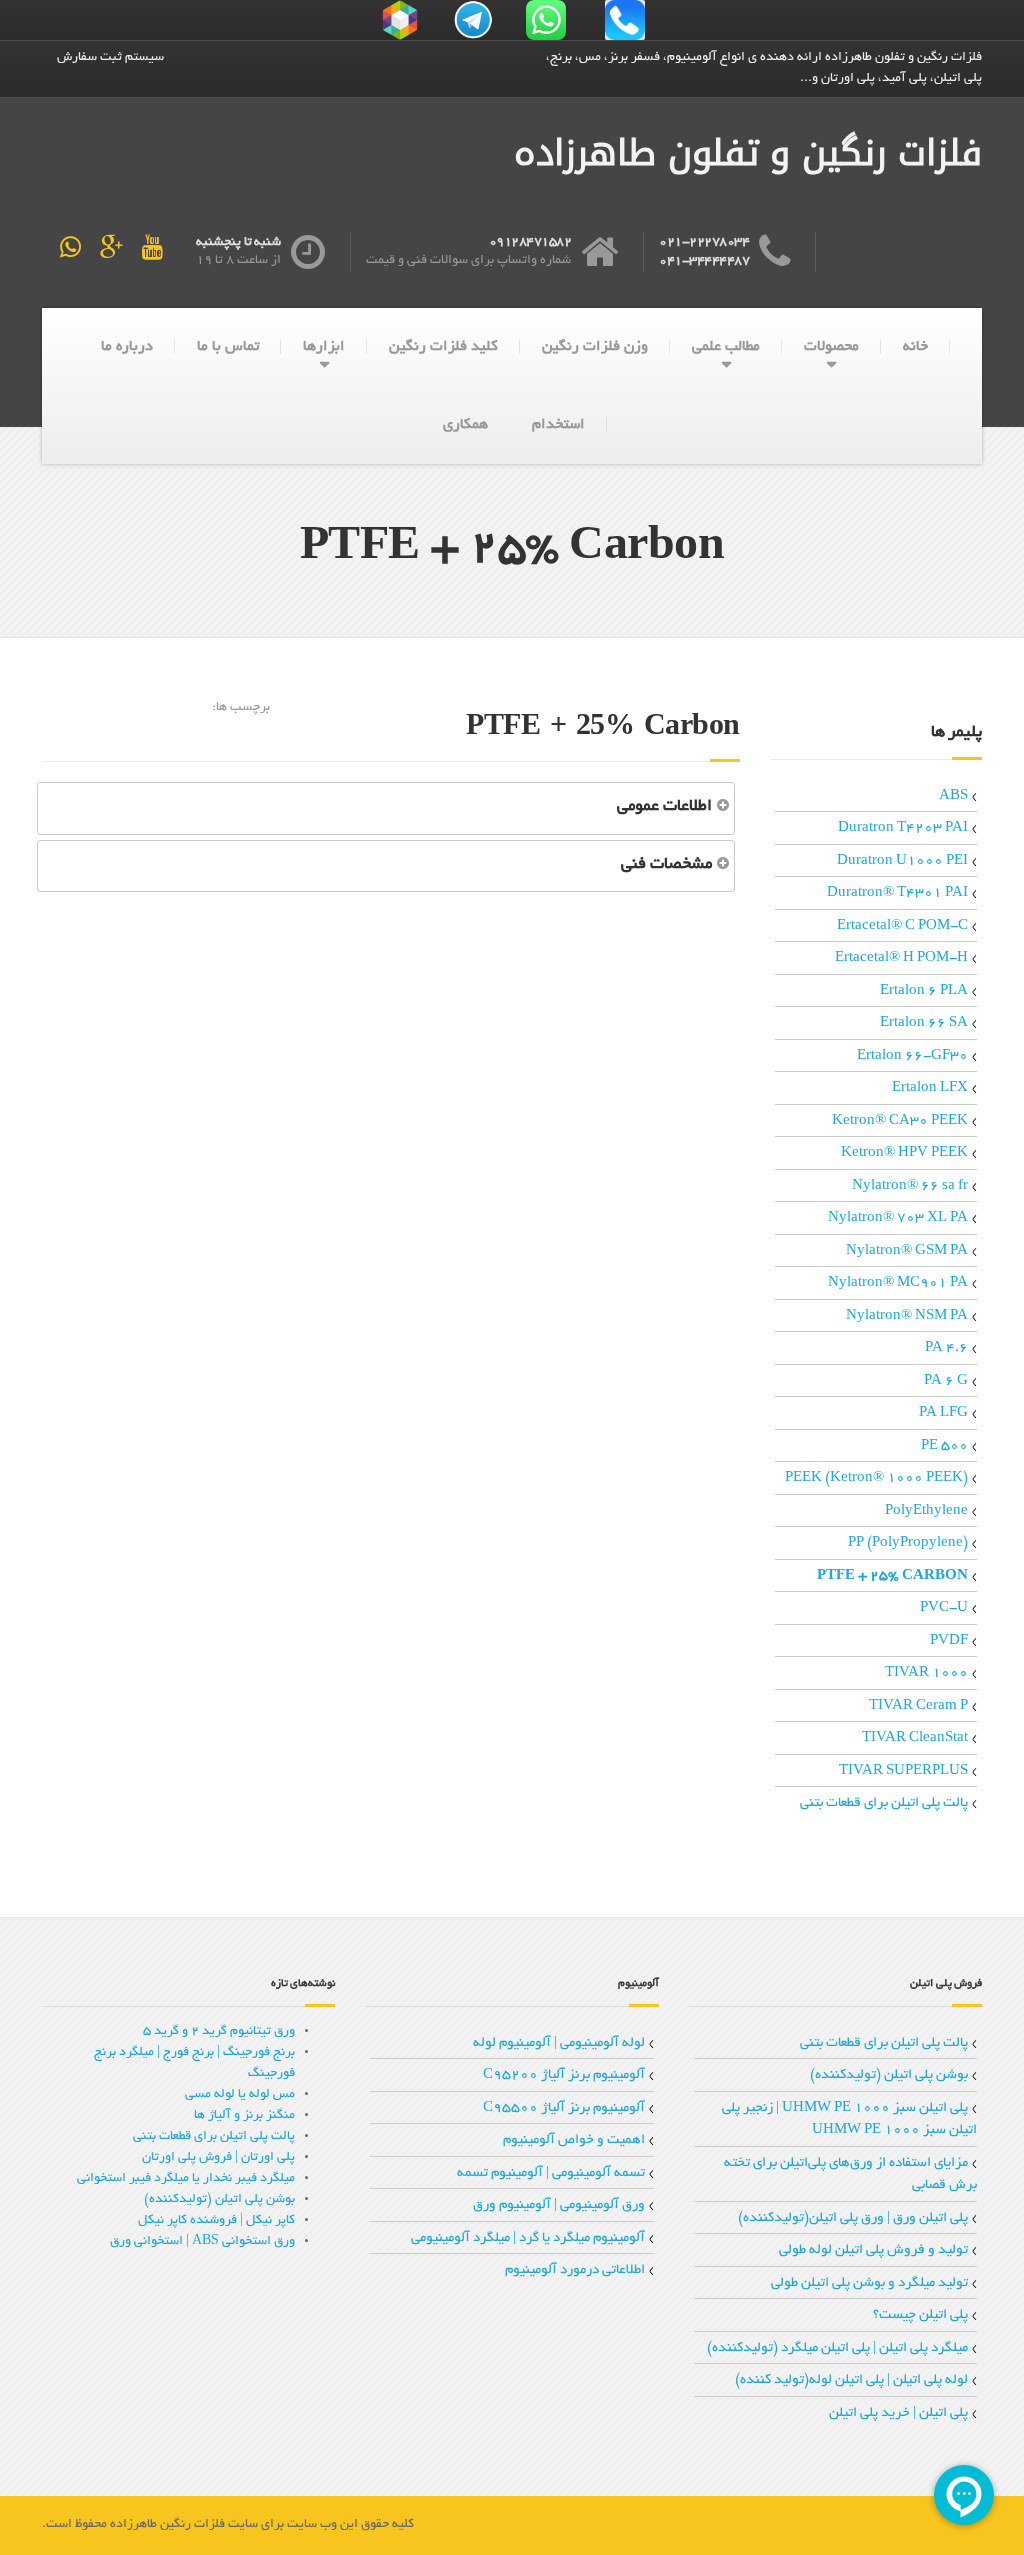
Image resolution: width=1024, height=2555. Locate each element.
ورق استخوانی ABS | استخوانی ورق (202, 2242)
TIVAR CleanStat (915, 1738)
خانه (915, 347)
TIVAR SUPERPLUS (903, 1771)
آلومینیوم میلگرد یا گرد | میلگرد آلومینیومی (528, 2238)
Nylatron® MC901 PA (898, 1283)
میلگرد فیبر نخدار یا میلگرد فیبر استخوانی (186, 2179)
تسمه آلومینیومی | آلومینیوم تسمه (551, 2173)
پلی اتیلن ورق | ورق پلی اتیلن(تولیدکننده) (853, 2218)
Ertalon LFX (930, 1088)
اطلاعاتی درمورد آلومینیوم (575, 2270)
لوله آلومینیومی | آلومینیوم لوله (559, 2043)
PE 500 (944, 1446)
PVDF (949, 1641)
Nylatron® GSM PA (907, 1251)
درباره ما (127, 347)
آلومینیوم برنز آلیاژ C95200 (564, 2075)
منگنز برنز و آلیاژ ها (244, 2116)
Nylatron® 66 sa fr (910, 1186)
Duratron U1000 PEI (902, 861)
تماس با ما (228, 347)
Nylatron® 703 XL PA (898, 1218)
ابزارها (324, 347)
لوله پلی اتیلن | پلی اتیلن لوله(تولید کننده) (851, 2380)
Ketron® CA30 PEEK (900, 1121)
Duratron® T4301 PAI (897, 893)
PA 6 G (946, 1381)
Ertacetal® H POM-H (901, 958)
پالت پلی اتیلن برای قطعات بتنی (884, 1803)
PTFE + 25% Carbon (892, 1576)
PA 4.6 (946, 1348)
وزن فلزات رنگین (595, 347)
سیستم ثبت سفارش (110, 58)
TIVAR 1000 (926, 1673)
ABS (953, 796)
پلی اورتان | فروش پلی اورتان (218, 2158)
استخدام (558, 425)
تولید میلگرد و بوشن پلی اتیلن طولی (869, 2283)
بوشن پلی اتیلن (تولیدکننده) (889, 2075)
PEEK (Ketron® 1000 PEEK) (876, 1478)
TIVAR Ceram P (918, 1706)
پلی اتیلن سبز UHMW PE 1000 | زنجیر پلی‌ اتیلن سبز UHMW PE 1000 (849, 2120)
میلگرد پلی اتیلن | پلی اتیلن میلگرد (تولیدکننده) (837, 2348)
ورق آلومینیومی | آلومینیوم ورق (559, 2205)
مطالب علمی (726, 347)
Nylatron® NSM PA (907, 1316)
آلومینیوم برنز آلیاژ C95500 (564, 2108)
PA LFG (943, 1413)
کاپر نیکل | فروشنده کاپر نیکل (216, 2221)
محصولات (831, 347)
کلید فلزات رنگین (443, 347)
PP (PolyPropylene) (908, 1543)
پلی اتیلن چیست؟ (920, 2315)
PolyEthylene (926, 1511)
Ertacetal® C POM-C (902, 926)
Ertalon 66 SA (924, 1023)
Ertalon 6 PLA (924, 991)
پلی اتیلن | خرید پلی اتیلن (898, 2413)
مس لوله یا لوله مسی (240, 2095)
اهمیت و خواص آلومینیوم (574, 2140)
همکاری (465, 425)
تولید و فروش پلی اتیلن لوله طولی (873, 2250)
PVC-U (944, 1608)
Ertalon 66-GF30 (912, 1056)
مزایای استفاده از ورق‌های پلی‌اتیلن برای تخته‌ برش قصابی (850, 2175)
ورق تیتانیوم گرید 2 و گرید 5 (219, 2032)
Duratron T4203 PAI (903, 828)
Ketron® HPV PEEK (904, 1153)
